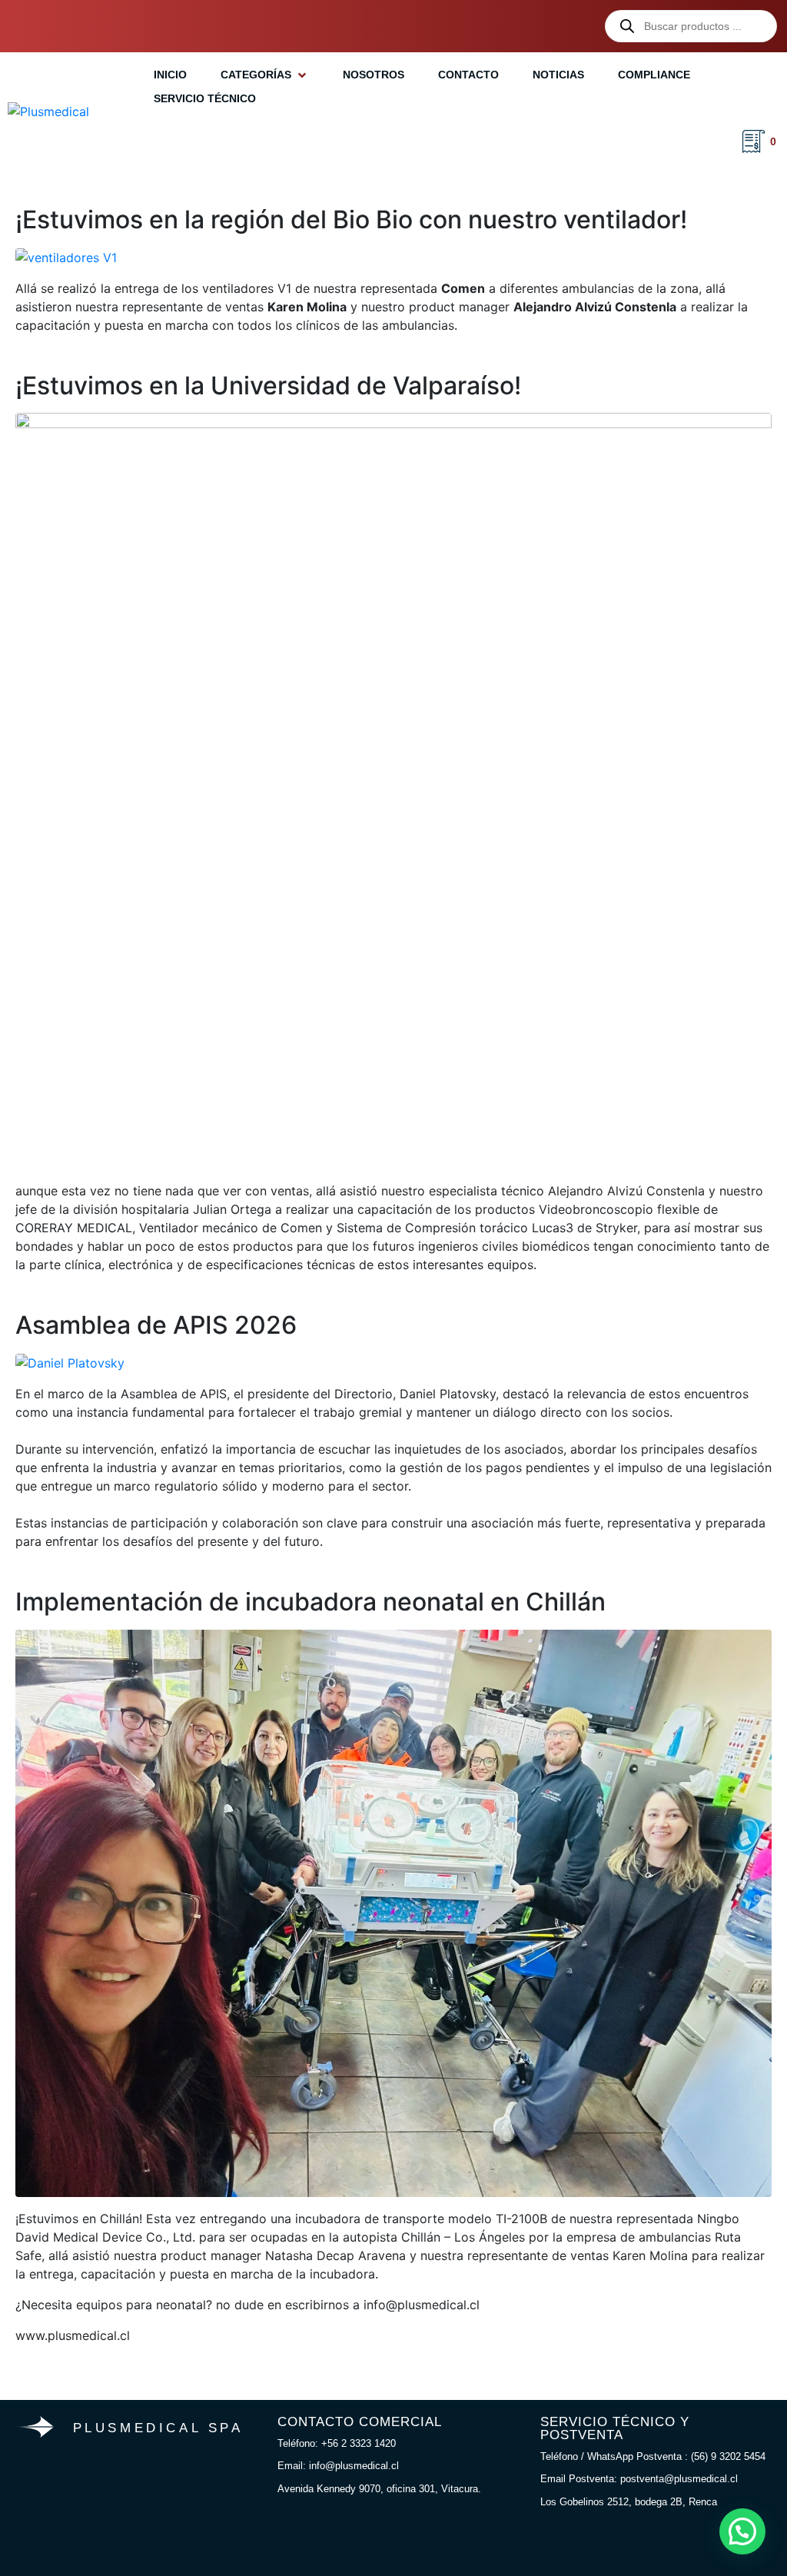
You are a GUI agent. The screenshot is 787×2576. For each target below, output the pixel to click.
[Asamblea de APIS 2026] (70, 1362)
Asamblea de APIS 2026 (156, 1325)
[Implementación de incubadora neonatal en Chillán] (393, 1912)
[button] (265, 75)
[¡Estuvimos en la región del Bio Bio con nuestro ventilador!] (66, 256)
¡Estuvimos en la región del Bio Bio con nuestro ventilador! (351, 219)
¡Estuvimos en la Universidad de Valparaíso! (268, 386)
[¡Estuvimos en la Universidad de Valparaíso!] (393, 790)
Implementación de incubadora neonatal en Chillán (310, 1602)
